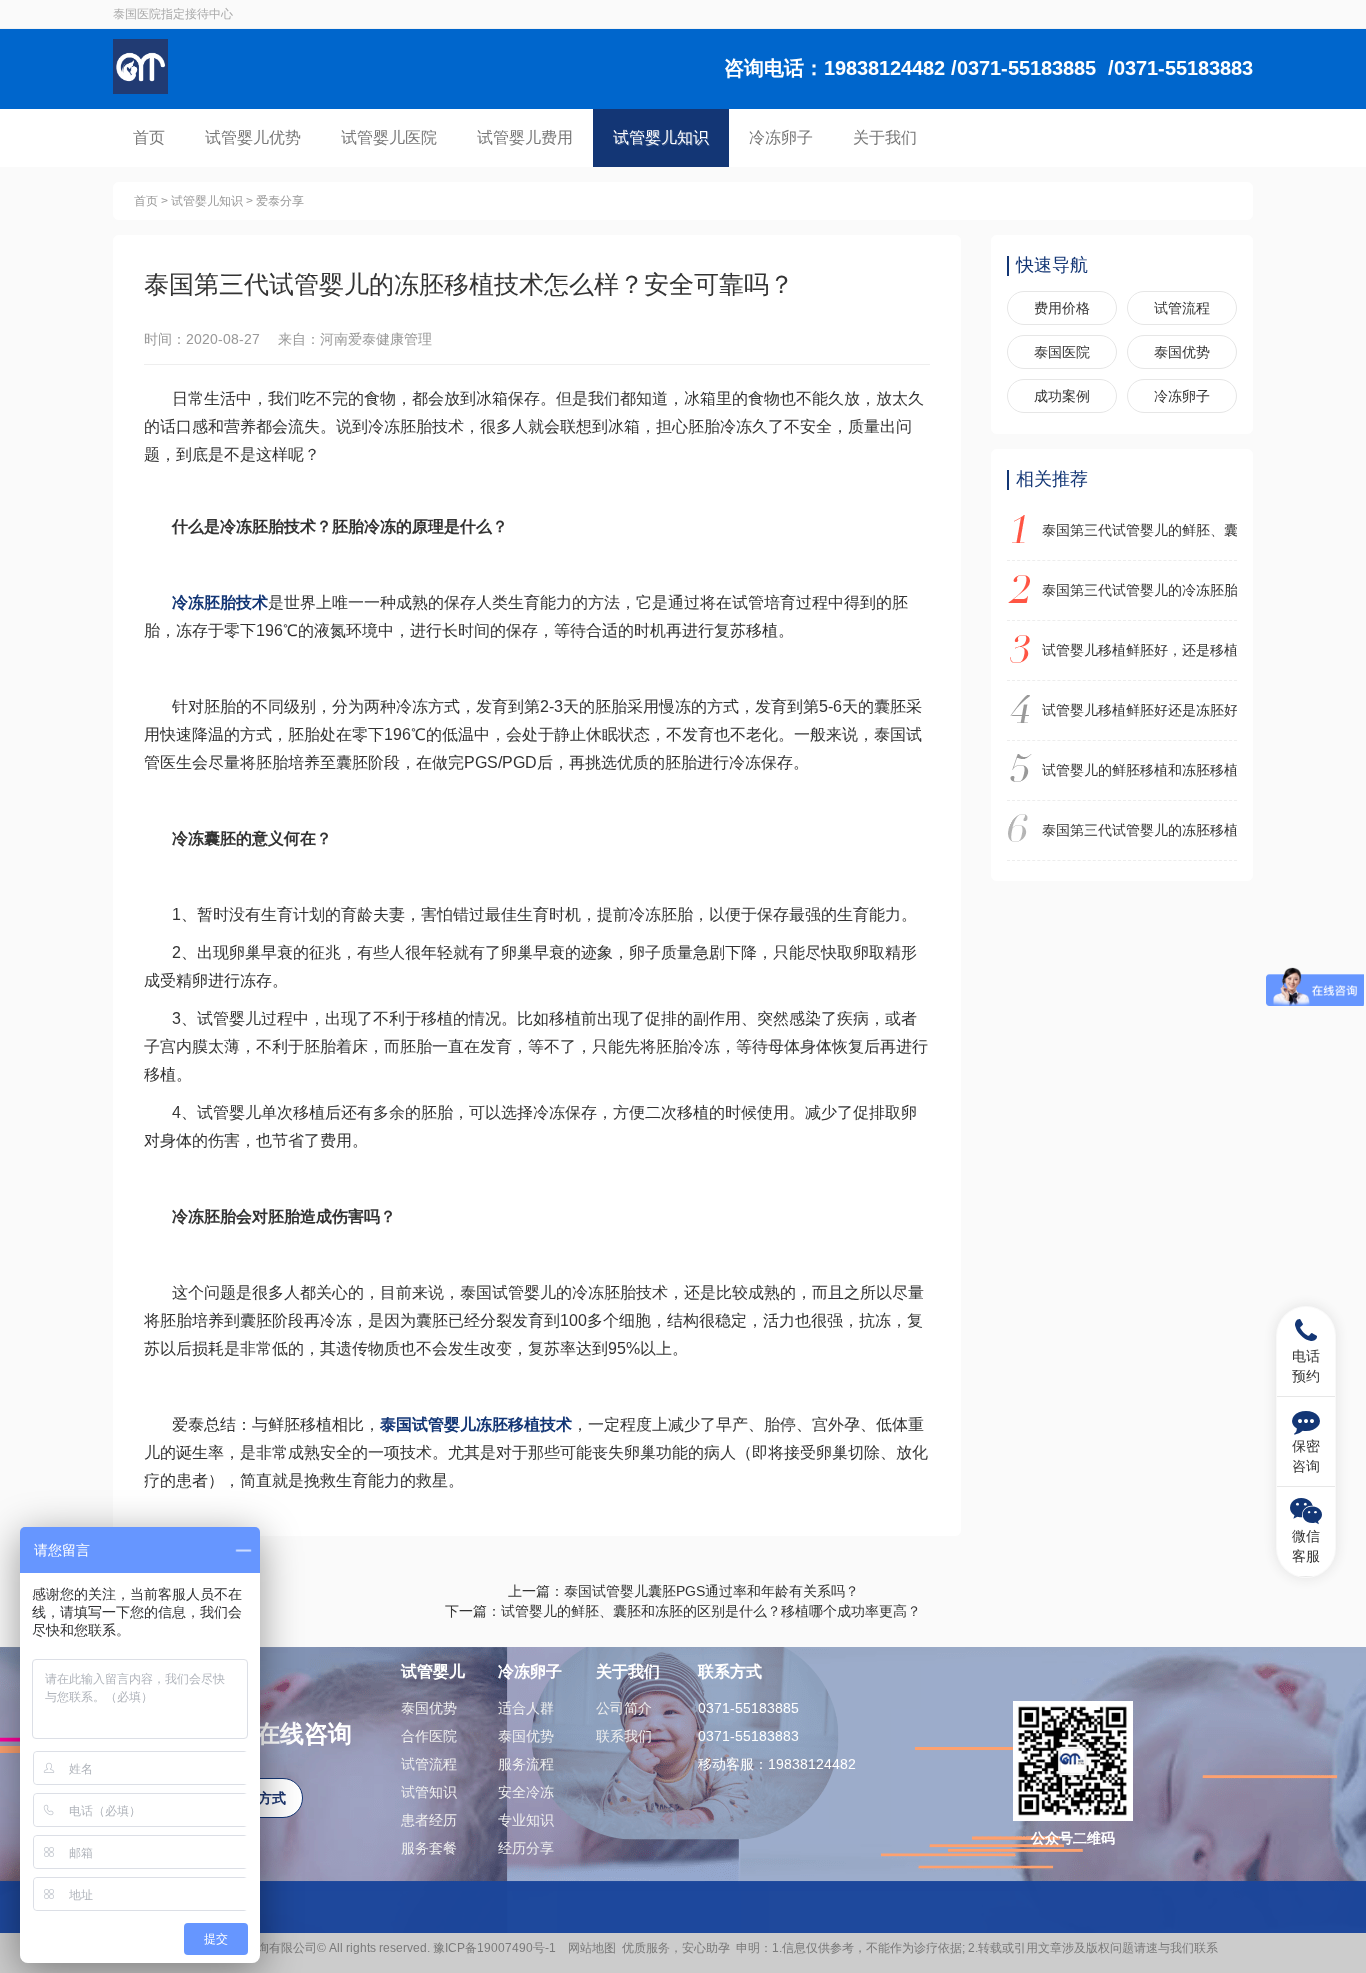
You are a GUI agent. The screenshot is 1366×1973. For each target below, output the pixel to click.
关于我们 (885, 137)
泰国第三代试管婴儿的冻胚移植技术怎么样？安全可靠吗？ (1140, 830)
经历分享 (526, 1848)
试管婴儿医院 (389, 137)
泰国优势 (1182, 352)
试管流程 (1182, 308)
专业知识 (526, 1820)
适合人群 (526, 1708)
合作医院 (429, 1736)
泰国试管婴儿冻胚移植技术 (476, 1424)
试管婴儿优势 (253, 137)
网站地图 (592, 1948)
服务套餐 (429, 1848)
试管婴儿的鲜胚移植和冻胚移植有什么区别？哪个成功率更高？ (1140, 770)
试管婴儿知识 (661, 137)
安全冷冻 (526, 1792)
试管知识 (429, 1792)
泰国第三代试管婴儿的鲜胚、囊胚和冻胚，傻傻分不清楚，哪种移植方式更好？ (1140, 530)
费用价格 (1062, 308)
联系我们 (624, 1736)
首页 (149, 137)
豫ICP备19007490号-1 (497, 1948)
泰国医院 (1062, 352)
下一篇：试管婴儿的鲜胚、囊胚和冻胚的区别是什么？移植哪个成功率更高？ (683, 1611)
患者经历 (429, 1820)
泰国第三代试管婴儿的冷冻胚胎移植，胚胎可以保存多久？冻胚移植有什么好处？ (1140, 590)
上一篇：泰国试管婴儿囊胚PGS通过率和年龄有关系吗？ (683, 1591)
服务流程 (526, 1764)
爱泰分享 (280, 201)
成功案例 (1062, 396)
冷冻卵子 (781, 137)
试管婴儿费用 (525, 137)
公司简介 (624, 1708)
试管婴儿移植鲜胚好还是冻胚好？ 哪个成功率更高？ (1140, 710)
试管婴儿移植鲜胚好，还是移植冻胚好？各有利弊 (1140, 650)
